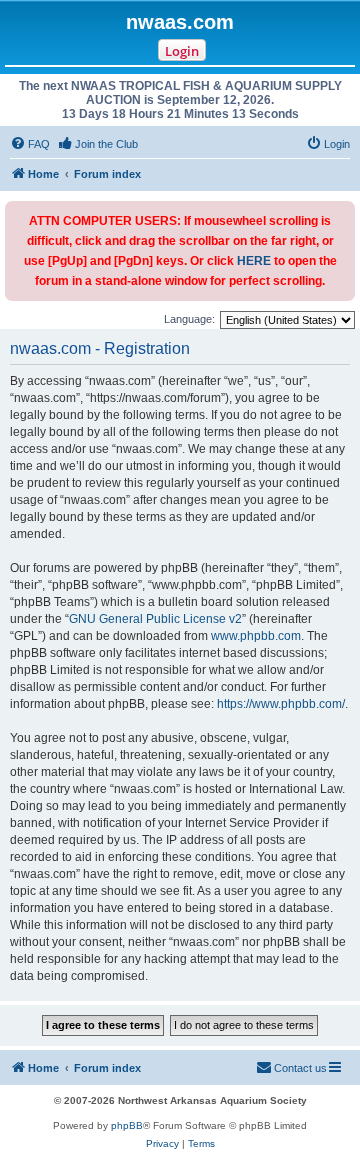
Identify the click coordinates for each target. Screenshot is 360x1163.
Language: (189, 319)
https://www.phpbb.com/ (281, 704)
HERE (254, 261)
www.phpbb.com (256, 636)
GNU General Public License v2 (155, 619)
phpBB (127, 1125)
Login (182, 51)
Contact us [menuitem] (300, 1068)
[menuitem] (30, 144)
